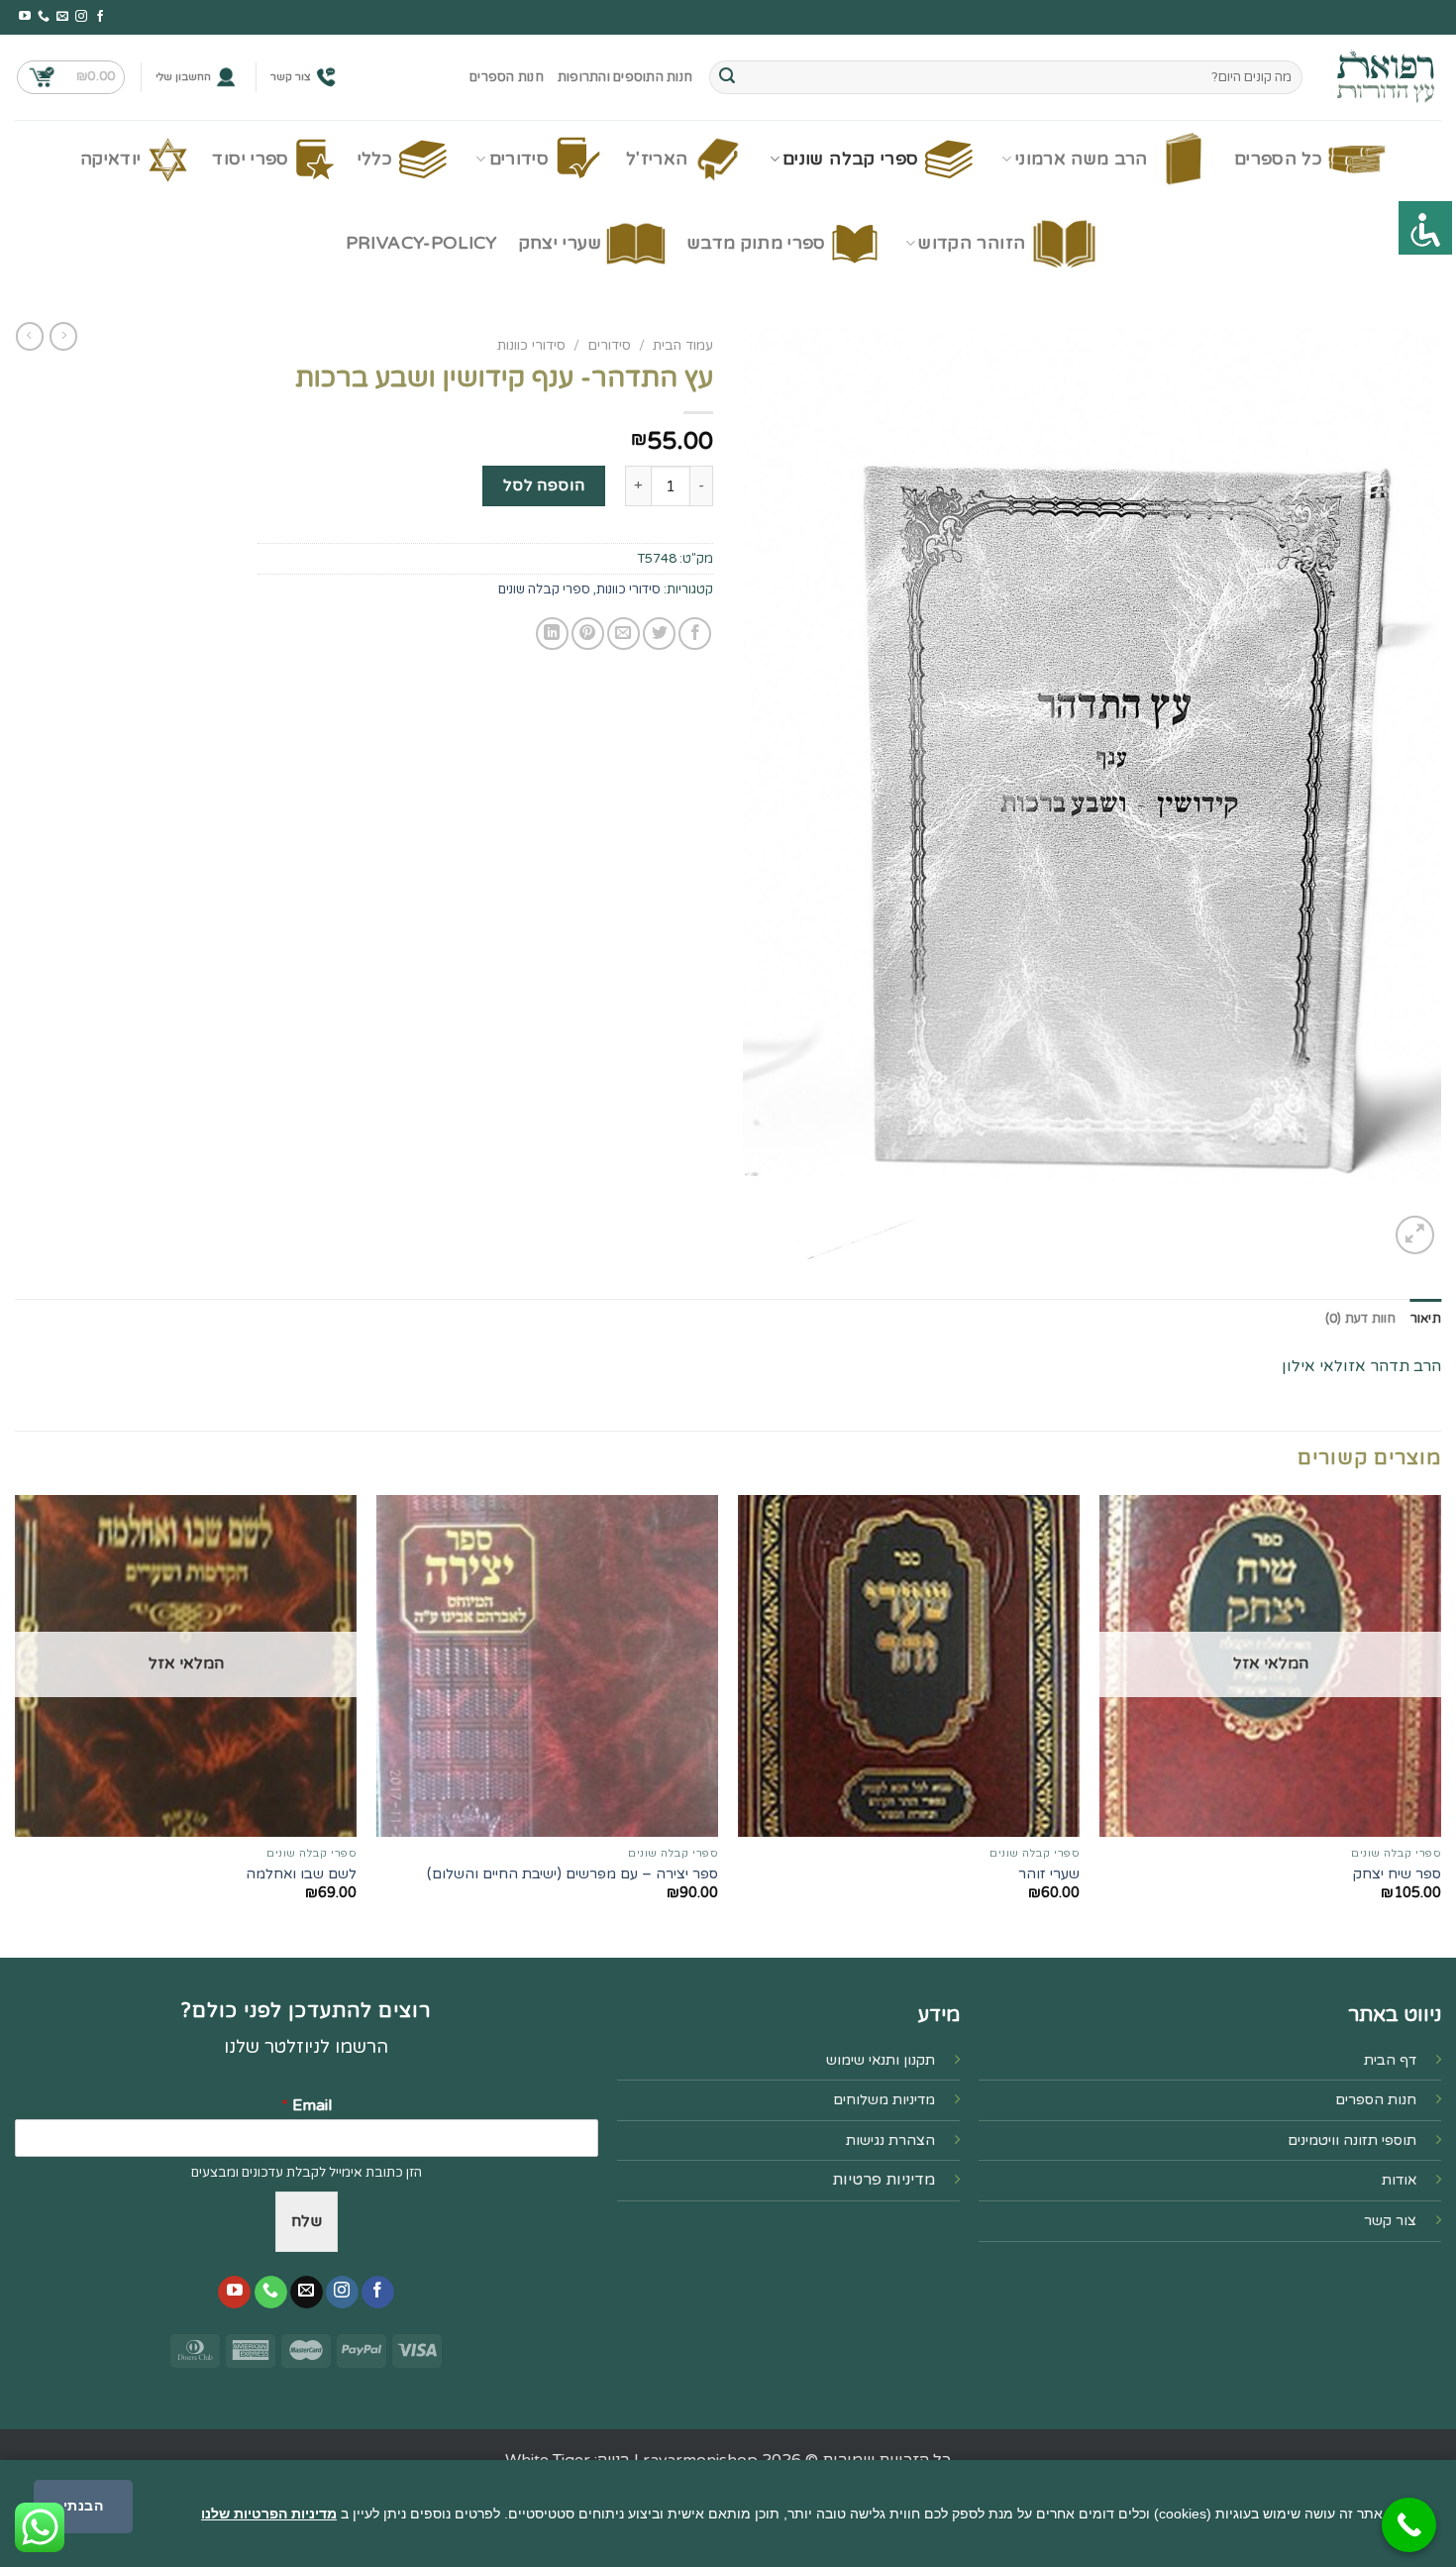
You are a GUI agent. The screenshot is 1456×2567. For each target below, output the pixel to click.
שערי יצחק (560, 243)
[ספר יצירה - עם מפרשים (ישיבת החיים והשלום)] (547, 1666)
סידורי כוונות (531, 346)
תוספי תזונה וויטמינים (1352, 2140)
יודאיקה (110, 159)
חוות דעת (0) (1361, 1319)
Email (307, 2105)
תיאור (1426, 1319)
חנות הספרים (507, 77)
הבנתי (83, 2506)
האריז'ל (657, 159)
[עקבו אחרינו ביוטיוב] (25, 17)
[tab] (1426, 1319)
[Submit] (727, 77)
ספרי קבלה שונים (850, 159)
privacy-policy (421, 243)
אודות (1399, 2180)
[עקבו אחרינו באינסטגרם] (81, 17)
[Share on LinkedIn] (552, 634)
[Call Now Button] (1409, 2525)
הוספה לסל (544, 485)
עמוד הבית (683, 346)
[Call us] (44, 17)
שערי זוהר (1049, 1874)
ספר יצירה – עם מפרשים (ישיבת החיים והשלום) (572, 1874)
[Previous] (1440, 1724)
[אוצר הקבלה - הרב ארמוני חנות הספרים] (1387, 77)
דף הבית (1390, 2060)
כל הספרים (1278, 159)
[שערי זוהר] (909, 1666)
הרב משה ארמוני (1082, 159)
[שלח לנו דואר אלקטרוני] (62, 17)
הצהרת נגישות (890, 2140)
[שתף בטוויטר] (659, 634)
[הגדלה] (1415, 1235)
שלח (307, 2221)
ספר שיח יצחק (1397, 1874)
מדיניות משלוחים (884, 2100)
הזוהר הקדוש (972, 243)
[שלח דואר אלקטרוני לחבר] (624, 634)
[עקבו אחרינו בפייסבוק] (100, 17)
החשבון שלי (183, 77)
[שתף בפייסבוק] (695, 634)
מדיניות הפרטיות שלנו (269, 2514)
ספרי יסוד (250, 159)
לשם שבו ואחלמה (301, 1874)
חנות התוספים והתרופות (625, 77)
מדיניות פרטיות (884, 2180)
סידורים (519, 159)
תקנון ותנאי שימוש (881, 2060)
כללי (375, 159)
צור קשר (291, 77)
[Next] (16, 1724)
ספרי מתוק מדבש (757, 243)
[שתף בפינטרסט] (588, 634)
